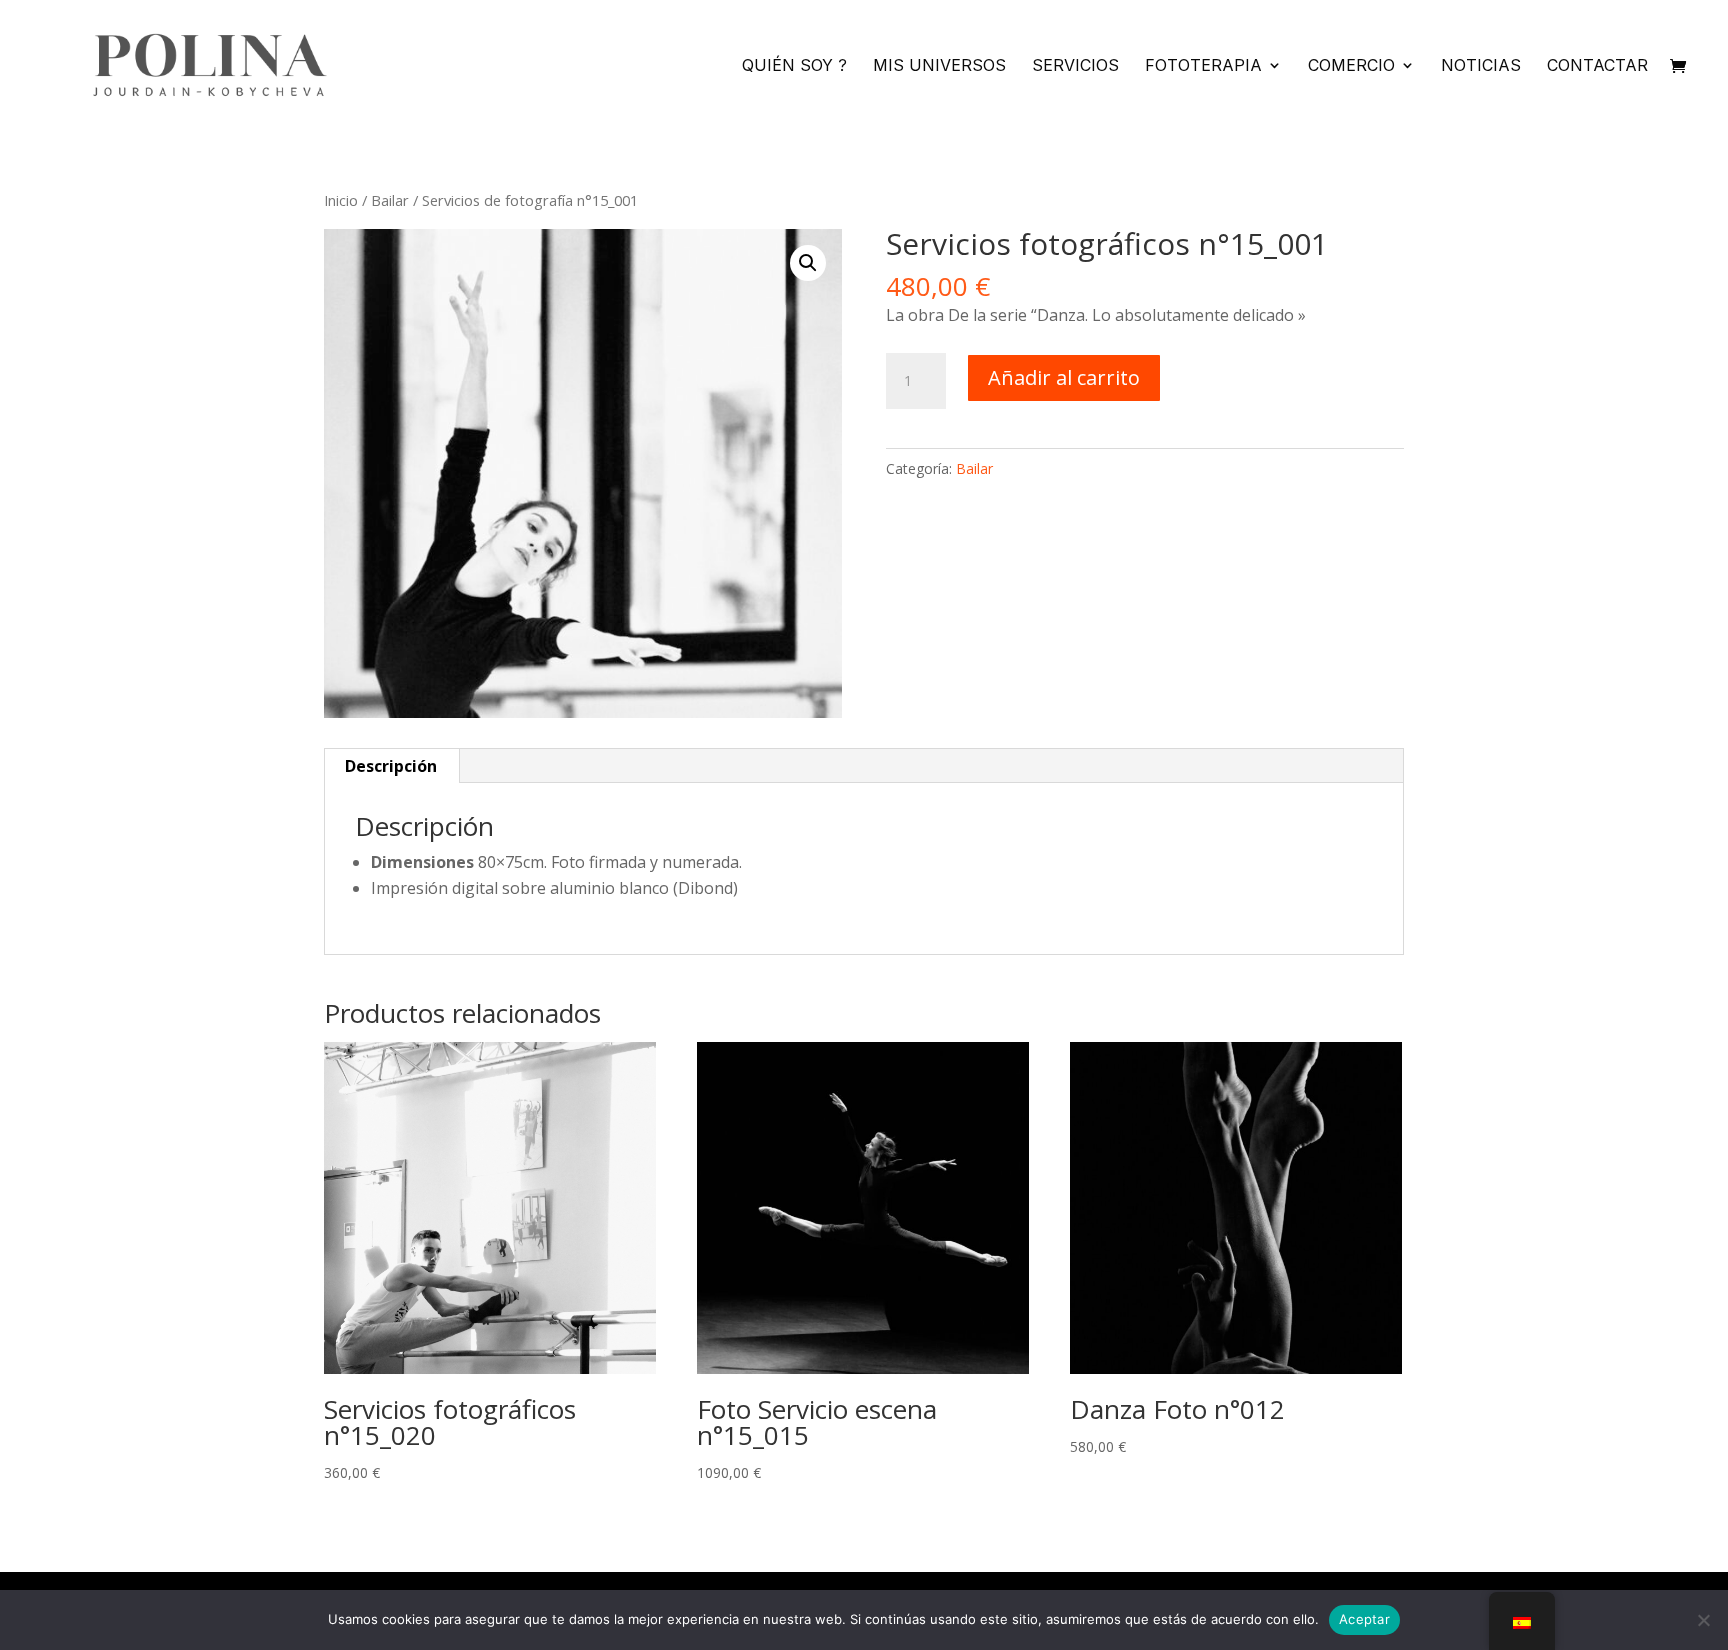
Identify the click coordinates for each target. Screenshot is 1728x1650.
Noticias (1481, 66)
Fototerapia (1203, 66)
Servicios (1075, 66)
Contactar (1597, 66)
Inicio (341, 200)
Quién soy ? (794, 66)
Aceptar (1364, 1619)
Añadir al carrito (1064, 377)
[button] (808, 263)
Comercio (1351, 66)
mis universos (939, 66)
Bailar (390, 200)
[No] (1703, 1620)
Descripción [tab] (391, 766)
